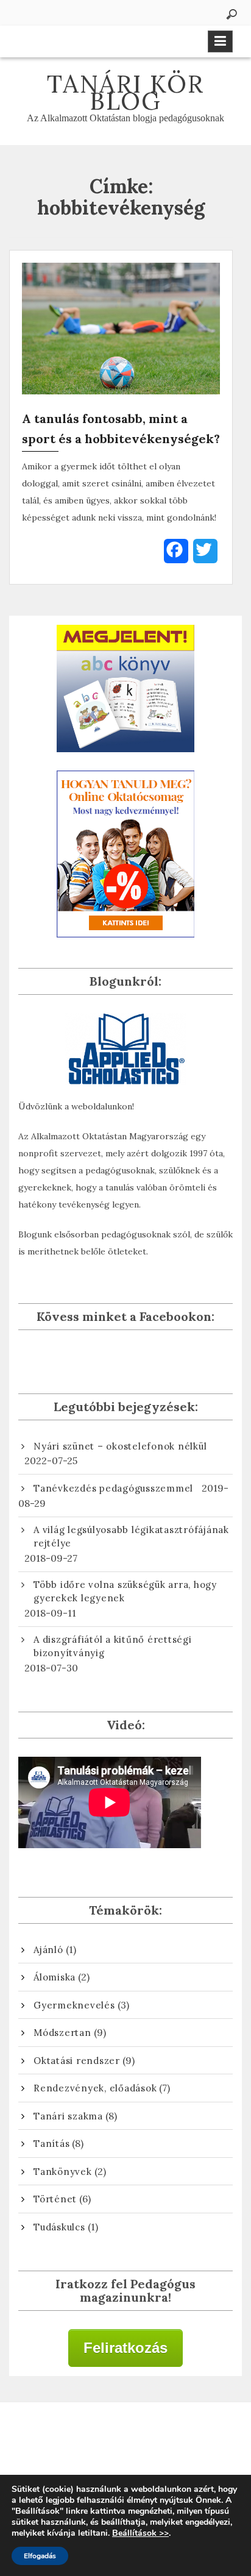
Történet (55, 2199)
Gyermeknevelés (74, 2005)
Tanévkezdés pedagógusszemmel (113, 1488)
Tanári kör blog (125, 92)
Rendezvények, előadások (95, 2088)
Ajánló (48, 1950)
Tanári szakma (68, 2116)
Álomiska (55, 1977)
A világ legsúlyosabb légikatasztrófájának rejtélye (131, 1537)
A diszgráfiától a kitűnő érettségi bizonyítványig (113, 1646)
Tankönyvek (63, 2172)
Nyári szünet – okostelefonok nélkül (120, 1446)
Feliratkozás (125, 2348)
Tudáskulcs (59, 2227)
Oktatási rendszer (77, 2061)
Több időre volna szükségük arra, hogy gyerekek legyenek (125, 1592)
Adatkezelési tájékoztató (126, 2438)
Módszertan (62, 2033)
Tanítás (51, 2144)
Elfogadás (40, 2556)
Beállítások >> (140, 2533)
